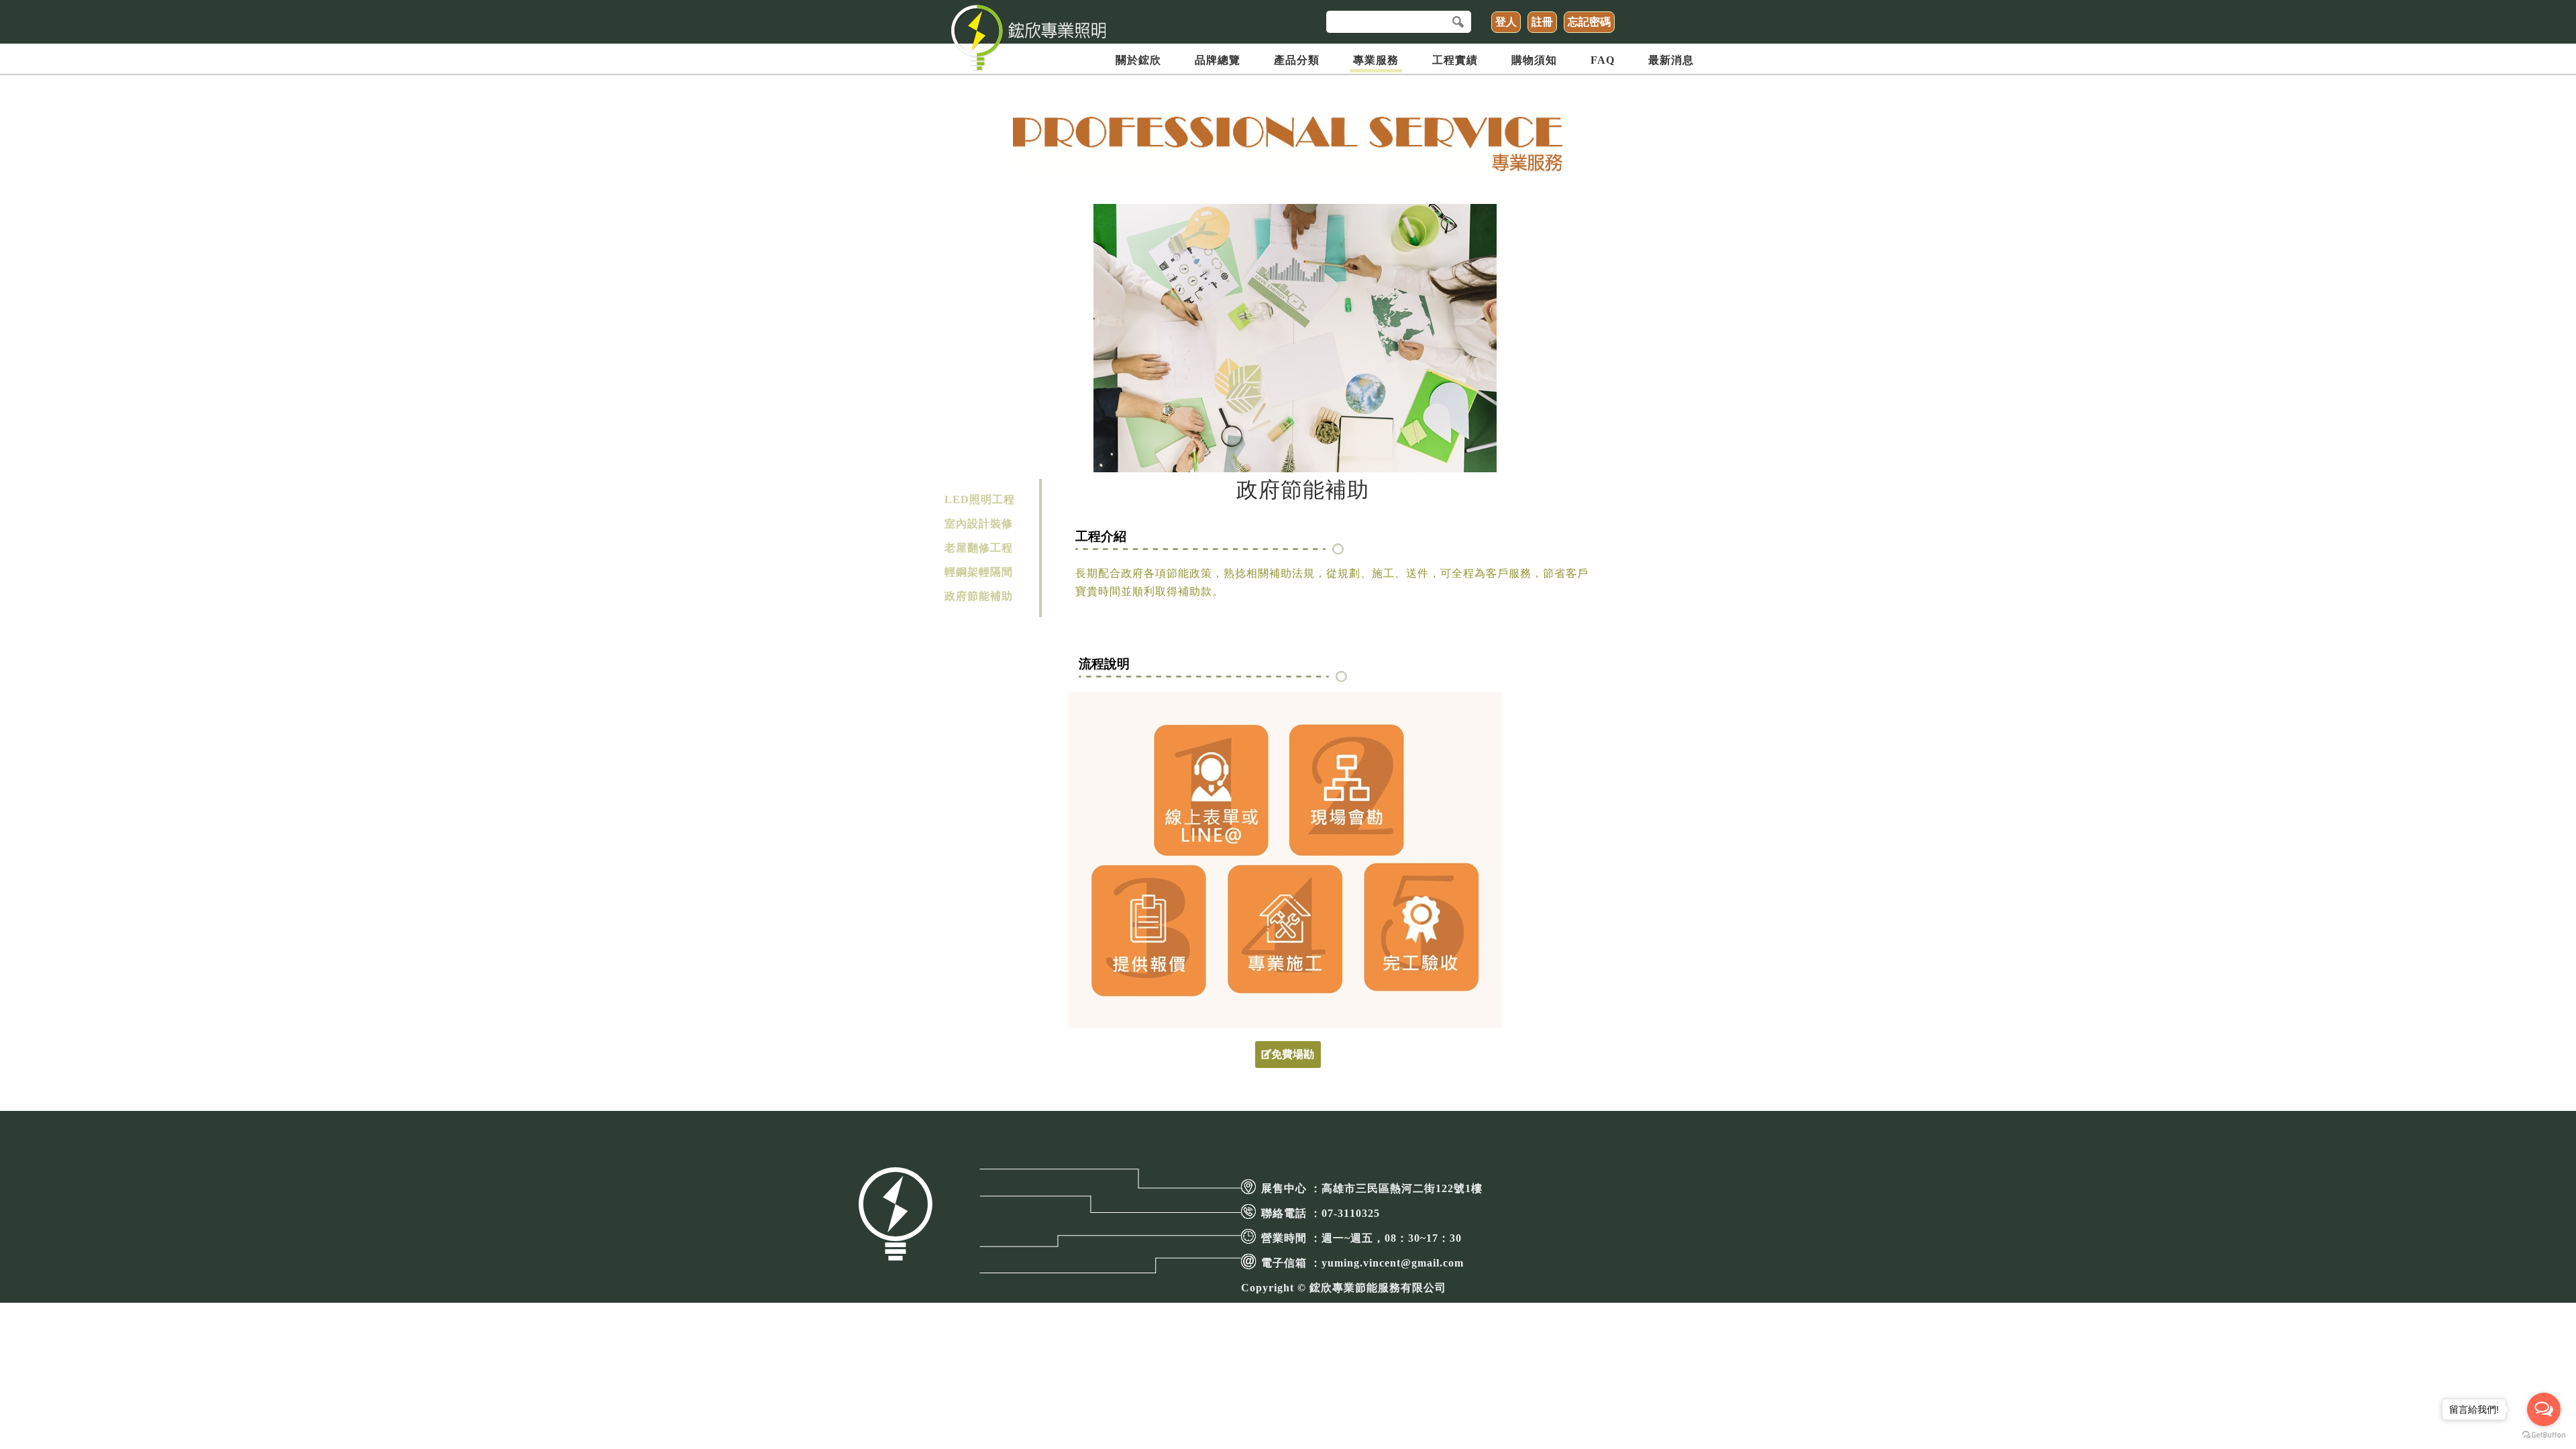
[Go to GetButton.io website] (2544, 1435)
